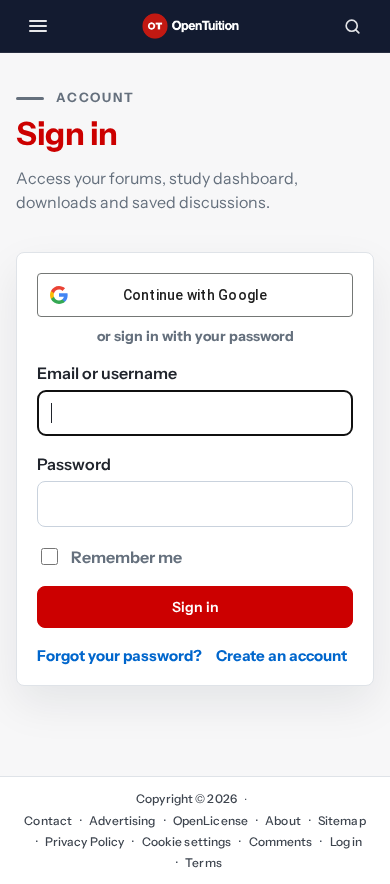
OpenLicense (210, 820)
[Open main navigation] (38, 26)
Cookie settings (186, 841)
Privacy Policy (85, 841)
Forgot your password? (119, 655)
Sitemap (342, 820)
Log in (346, 841)
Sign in (195, 607)
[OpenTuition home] (195, 26)
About (283, 820)
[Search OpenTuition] (352, 26)
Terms (203, 862)
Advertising (122, 820)
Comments (280, 841)
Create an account (281, 655)
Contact (48, 820)
